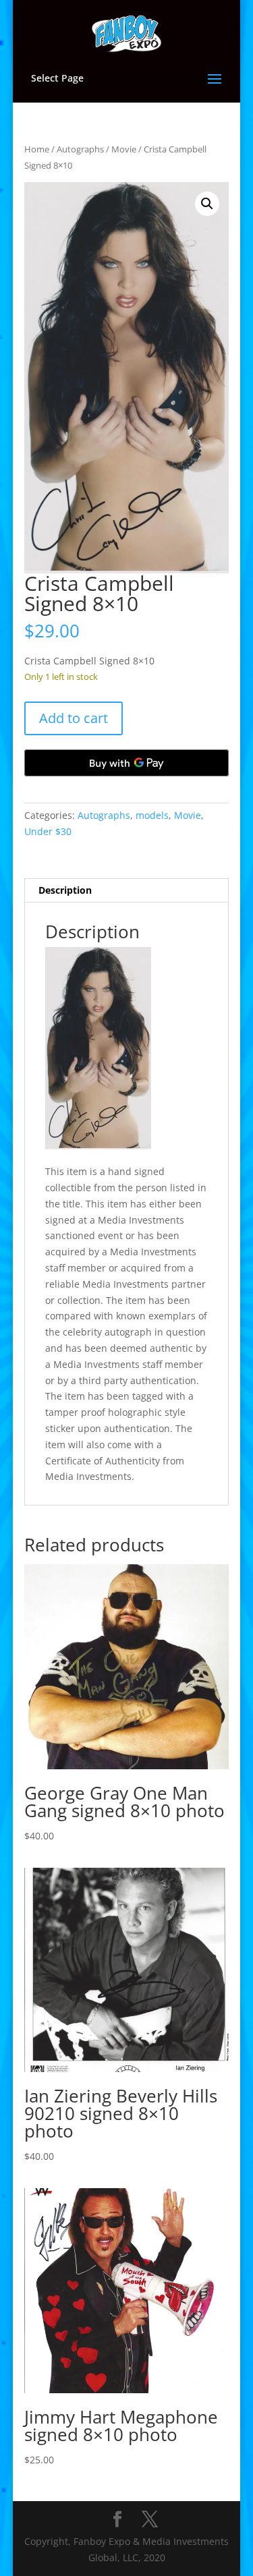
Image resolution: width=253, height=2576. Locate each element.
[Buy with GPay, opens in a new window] (127, 763)
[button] (207, 204)
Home (37, 149)
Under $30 (48, 831)
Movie (124, 149)
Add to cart (74, 718)
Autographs (80, 149)
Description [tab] (65, 890)
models (152, 815)
